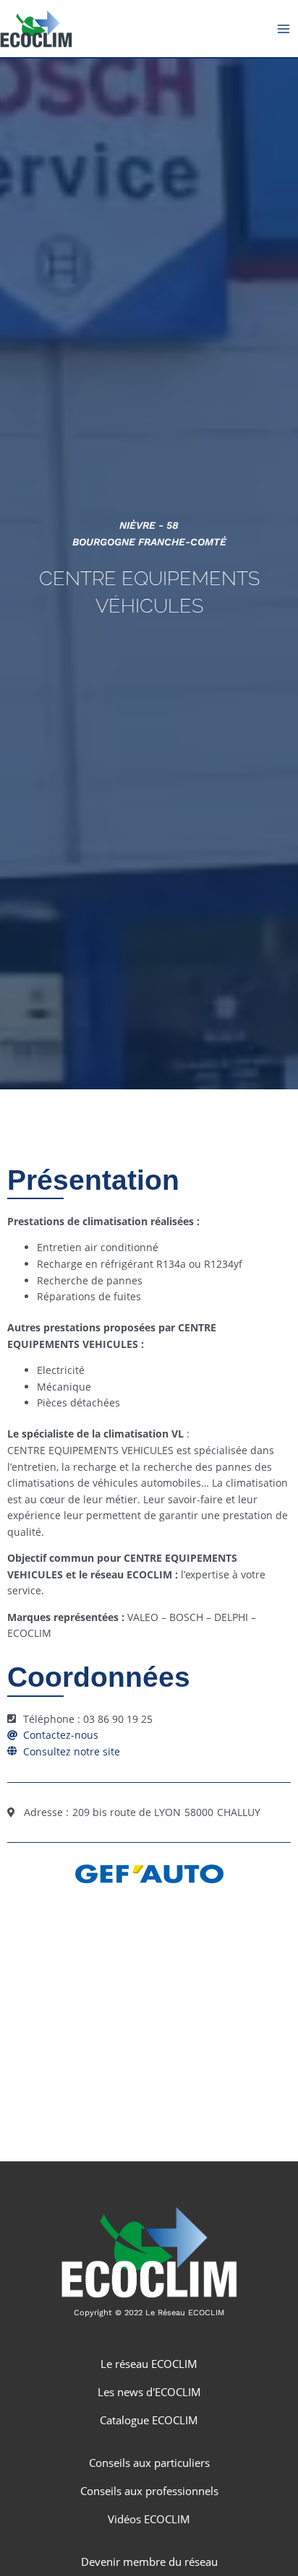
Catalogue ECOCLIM (149, 2420)
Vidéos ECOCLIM (149, 2519)
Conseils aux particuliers (149, 2463)
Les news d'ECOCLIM (149, 2392)
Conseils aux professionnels (149, 2491)
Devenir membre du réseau (149, 2562)
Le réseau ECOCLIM (149, 2364)
